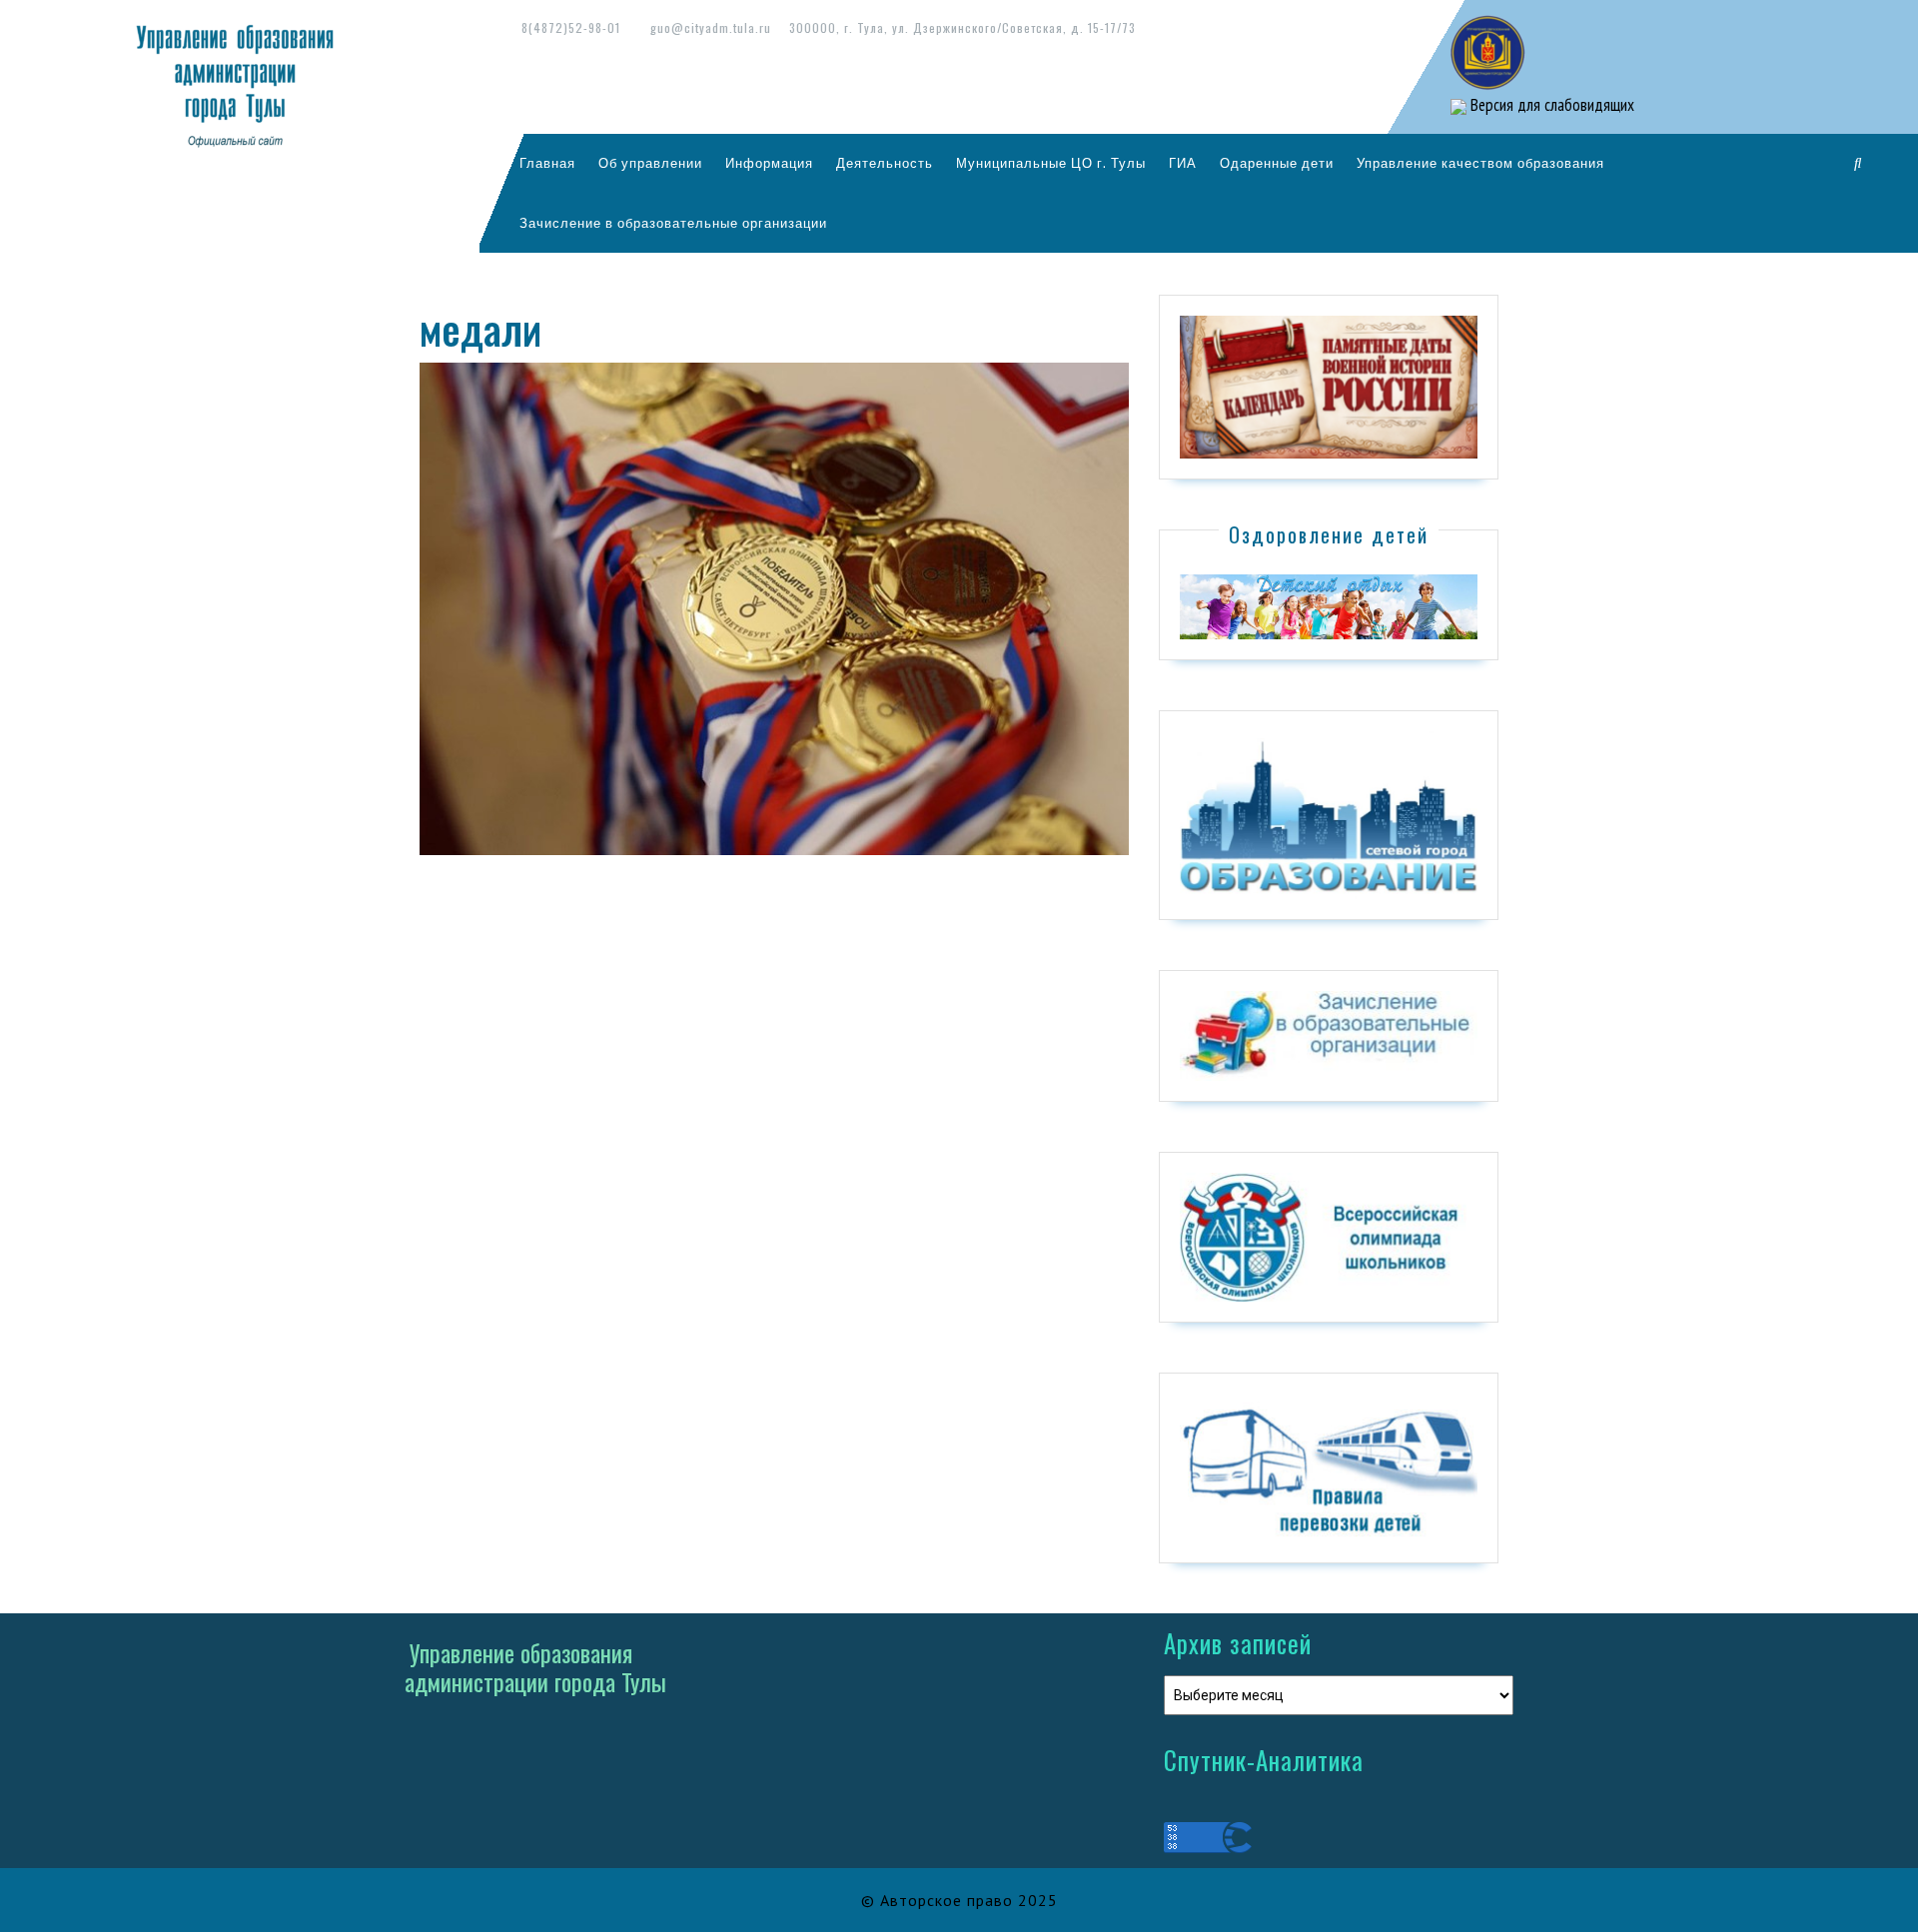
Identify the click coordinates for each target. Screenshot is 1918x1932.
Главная (547, 163)
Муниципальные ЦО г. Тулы (1051, 163)
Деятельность (885, 163)
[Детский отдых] (1329, 605)
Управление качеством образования (1480, 163)
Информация (769, 163)
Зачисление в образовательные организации (673, 223)
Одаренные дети (1277, 163)
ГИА (1183, 163)
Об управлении (650, 163)
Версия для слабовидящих (1550, 105)
